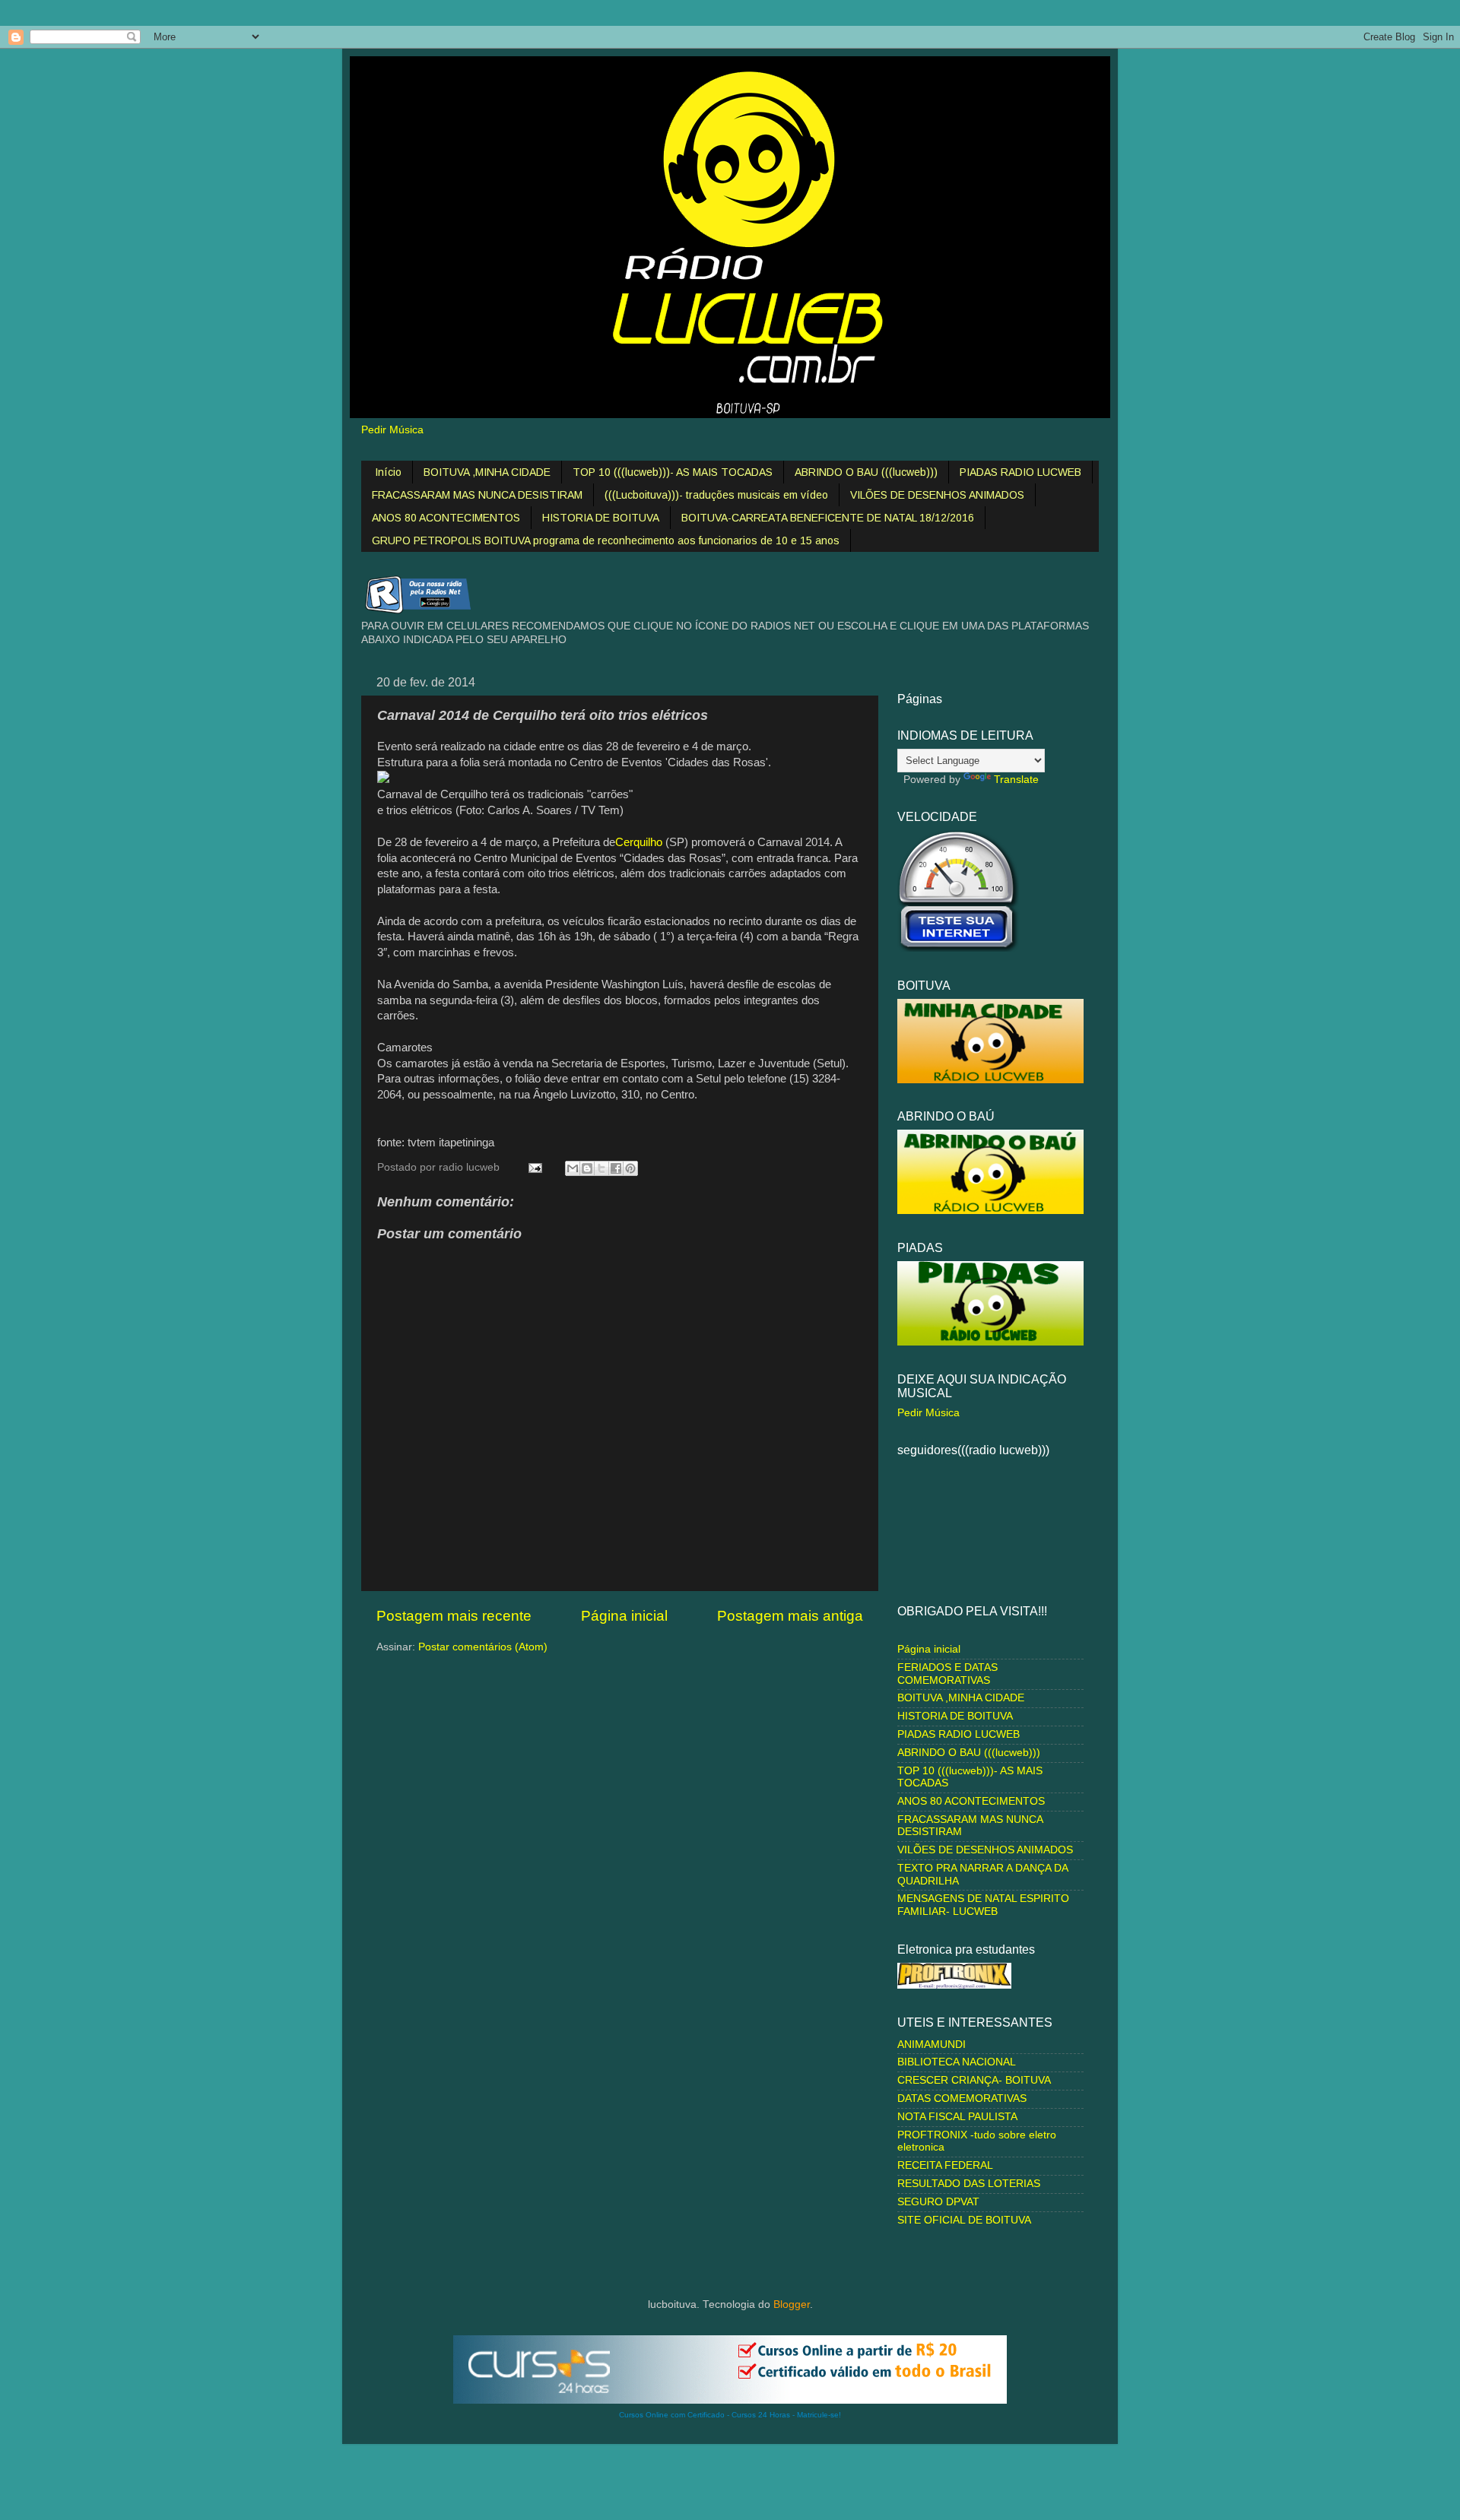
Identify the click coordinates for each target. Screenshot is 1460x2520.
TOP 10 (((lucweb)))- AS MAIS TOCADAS (673, 472)
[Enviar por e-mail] (573, 1168)
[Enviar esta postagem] (534, 1167)
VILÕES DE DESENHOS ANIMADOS (937, 495)
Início (388, 472)
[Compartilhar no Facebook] (616, 1168)
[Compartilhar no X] (601, 1168)
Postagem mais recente (454, 1616)
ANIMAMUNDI (932, 2045)
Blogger (792, 2304)
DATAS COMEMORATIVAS (962, 2098)
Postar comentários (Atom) (483, 1647)
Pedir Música (392, 430)
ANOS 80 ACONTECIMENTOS (446, 518)
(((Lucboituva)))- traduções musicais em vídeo (716, 495)
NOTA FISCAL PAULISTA (957, 2117)
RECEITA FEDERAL (945, 2165)
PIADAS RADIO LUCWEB (1020, 472)
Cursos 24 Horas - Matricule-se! (786, 2415)
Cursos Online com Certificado (672, 2415)
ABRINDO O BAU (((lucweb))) (866, 472)
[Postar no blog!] (587, 1168)
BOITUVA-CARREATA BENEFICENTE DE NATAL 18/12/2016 (828, 518)
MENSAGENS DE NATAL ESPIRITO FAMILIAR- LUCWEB (983, 1905)
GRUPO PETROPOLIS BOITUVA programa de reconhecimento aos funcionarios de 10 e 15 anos (606, 540)
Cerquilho (639, 842)
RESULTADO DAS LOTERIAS (969, 2184)
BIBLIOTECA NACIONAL (957, 2062)
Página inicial (624, 1616)
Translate (1016, 780)
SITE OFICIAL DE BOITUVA (964, 2220)
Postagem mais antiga (790, 1616)
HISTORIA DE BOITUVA (601, 518)
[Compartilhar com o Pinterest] (630, 1168)
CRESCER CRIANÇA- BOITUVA (974, 2080)
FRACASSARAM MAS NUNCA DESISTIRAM (477, 495)
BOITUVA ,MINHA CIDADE (487, 472)
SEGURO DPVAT (938, 2202)
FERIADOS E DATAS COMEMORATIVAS (947, 1674)
